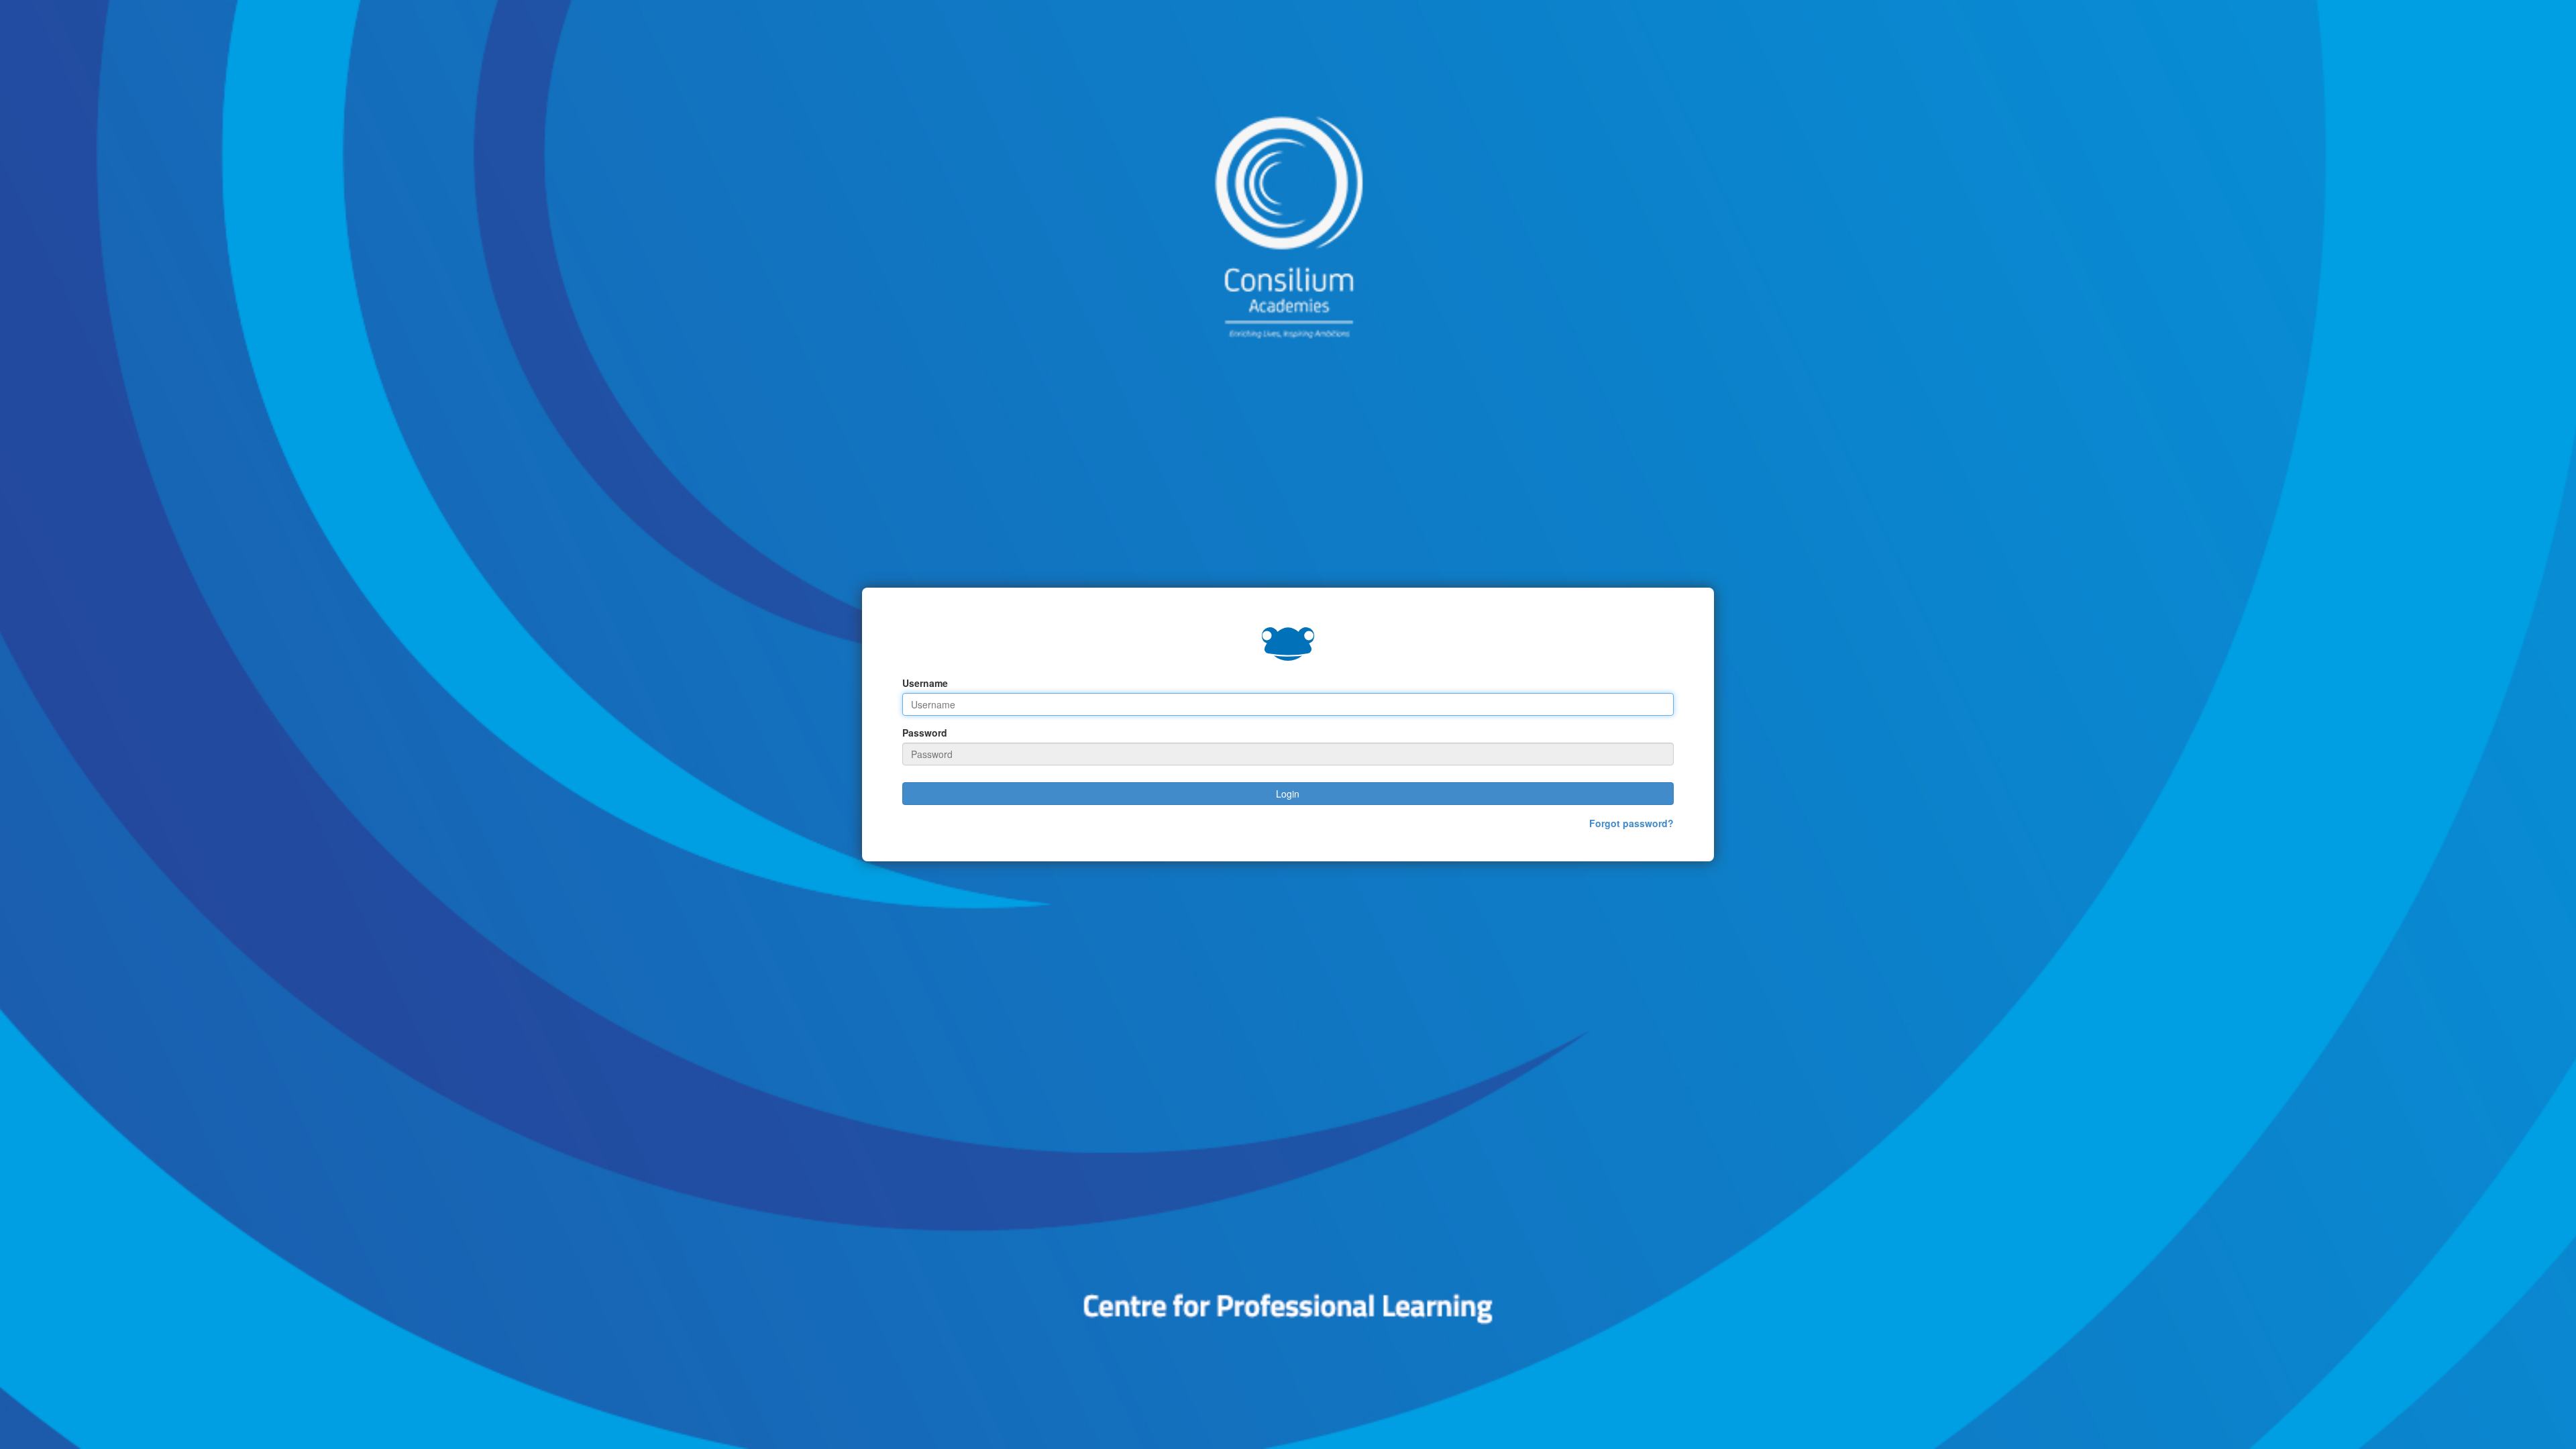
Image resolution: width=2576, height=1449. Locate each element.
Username (925, 683)
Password (925, 733)
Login (1288, 794)
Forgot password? (1631, 823)
